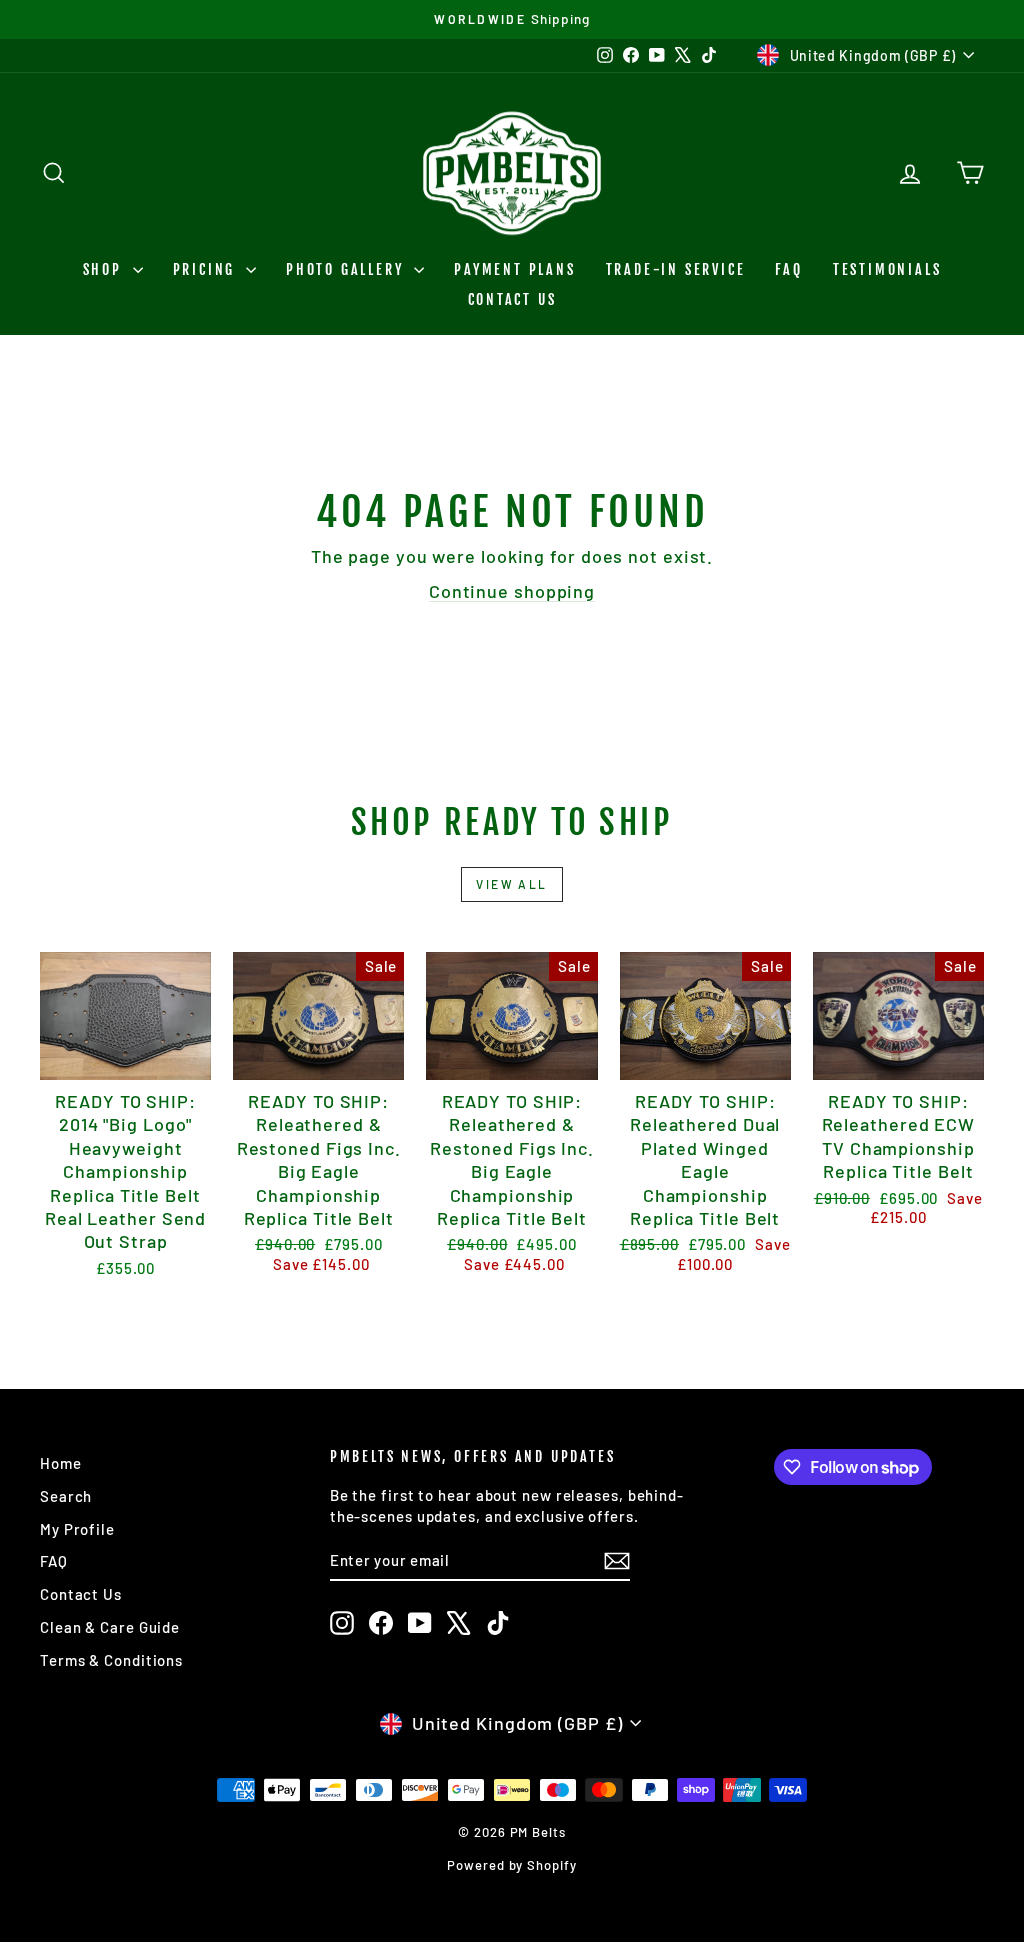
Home (61, 1463)
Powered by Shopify (511, 1865)
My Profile (77, 1529)
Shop (105, 269)
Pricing (207, 269)
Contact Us (512, 299)
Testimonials (887, 269)
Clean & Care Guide (110, 1627)
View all (511, 884)
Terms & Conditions (111, 1660)
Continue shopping (512, 591)
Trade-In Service (676, 269)
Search (66, 1496)
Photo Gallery (347, 269)
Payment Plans (514, 269)
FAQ (788, 269)
